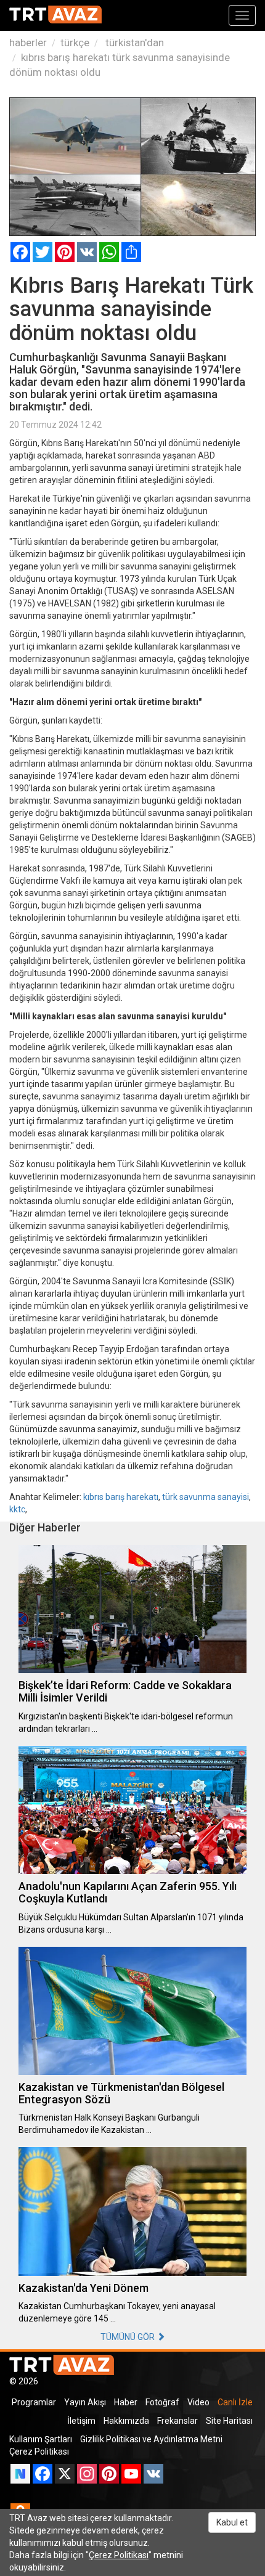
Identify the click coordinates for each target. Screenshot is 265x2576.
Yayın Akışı (85, 2402)
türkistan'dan (133, 43)
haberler (28, 43)
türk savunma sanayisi (206, 1497)
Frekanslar (177, 2421)
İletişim (81, 2421)
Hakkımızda (126, 2421)
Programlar (34, 2402)
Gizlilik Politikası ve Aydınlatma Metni (151, 2439)
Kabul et (232, 2522)
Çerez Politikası (39, 2452)
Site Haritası (229, 2421)
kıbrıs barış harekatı (121, 1497)
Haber (126, 2402)
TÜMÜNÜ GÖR (128, 2337)
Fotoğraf (162, 2402)
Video (198, 2402)
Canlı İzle (235, 2402)
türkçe (75, 43)
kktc (17, 1509)
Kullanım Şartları (41, 2439)
